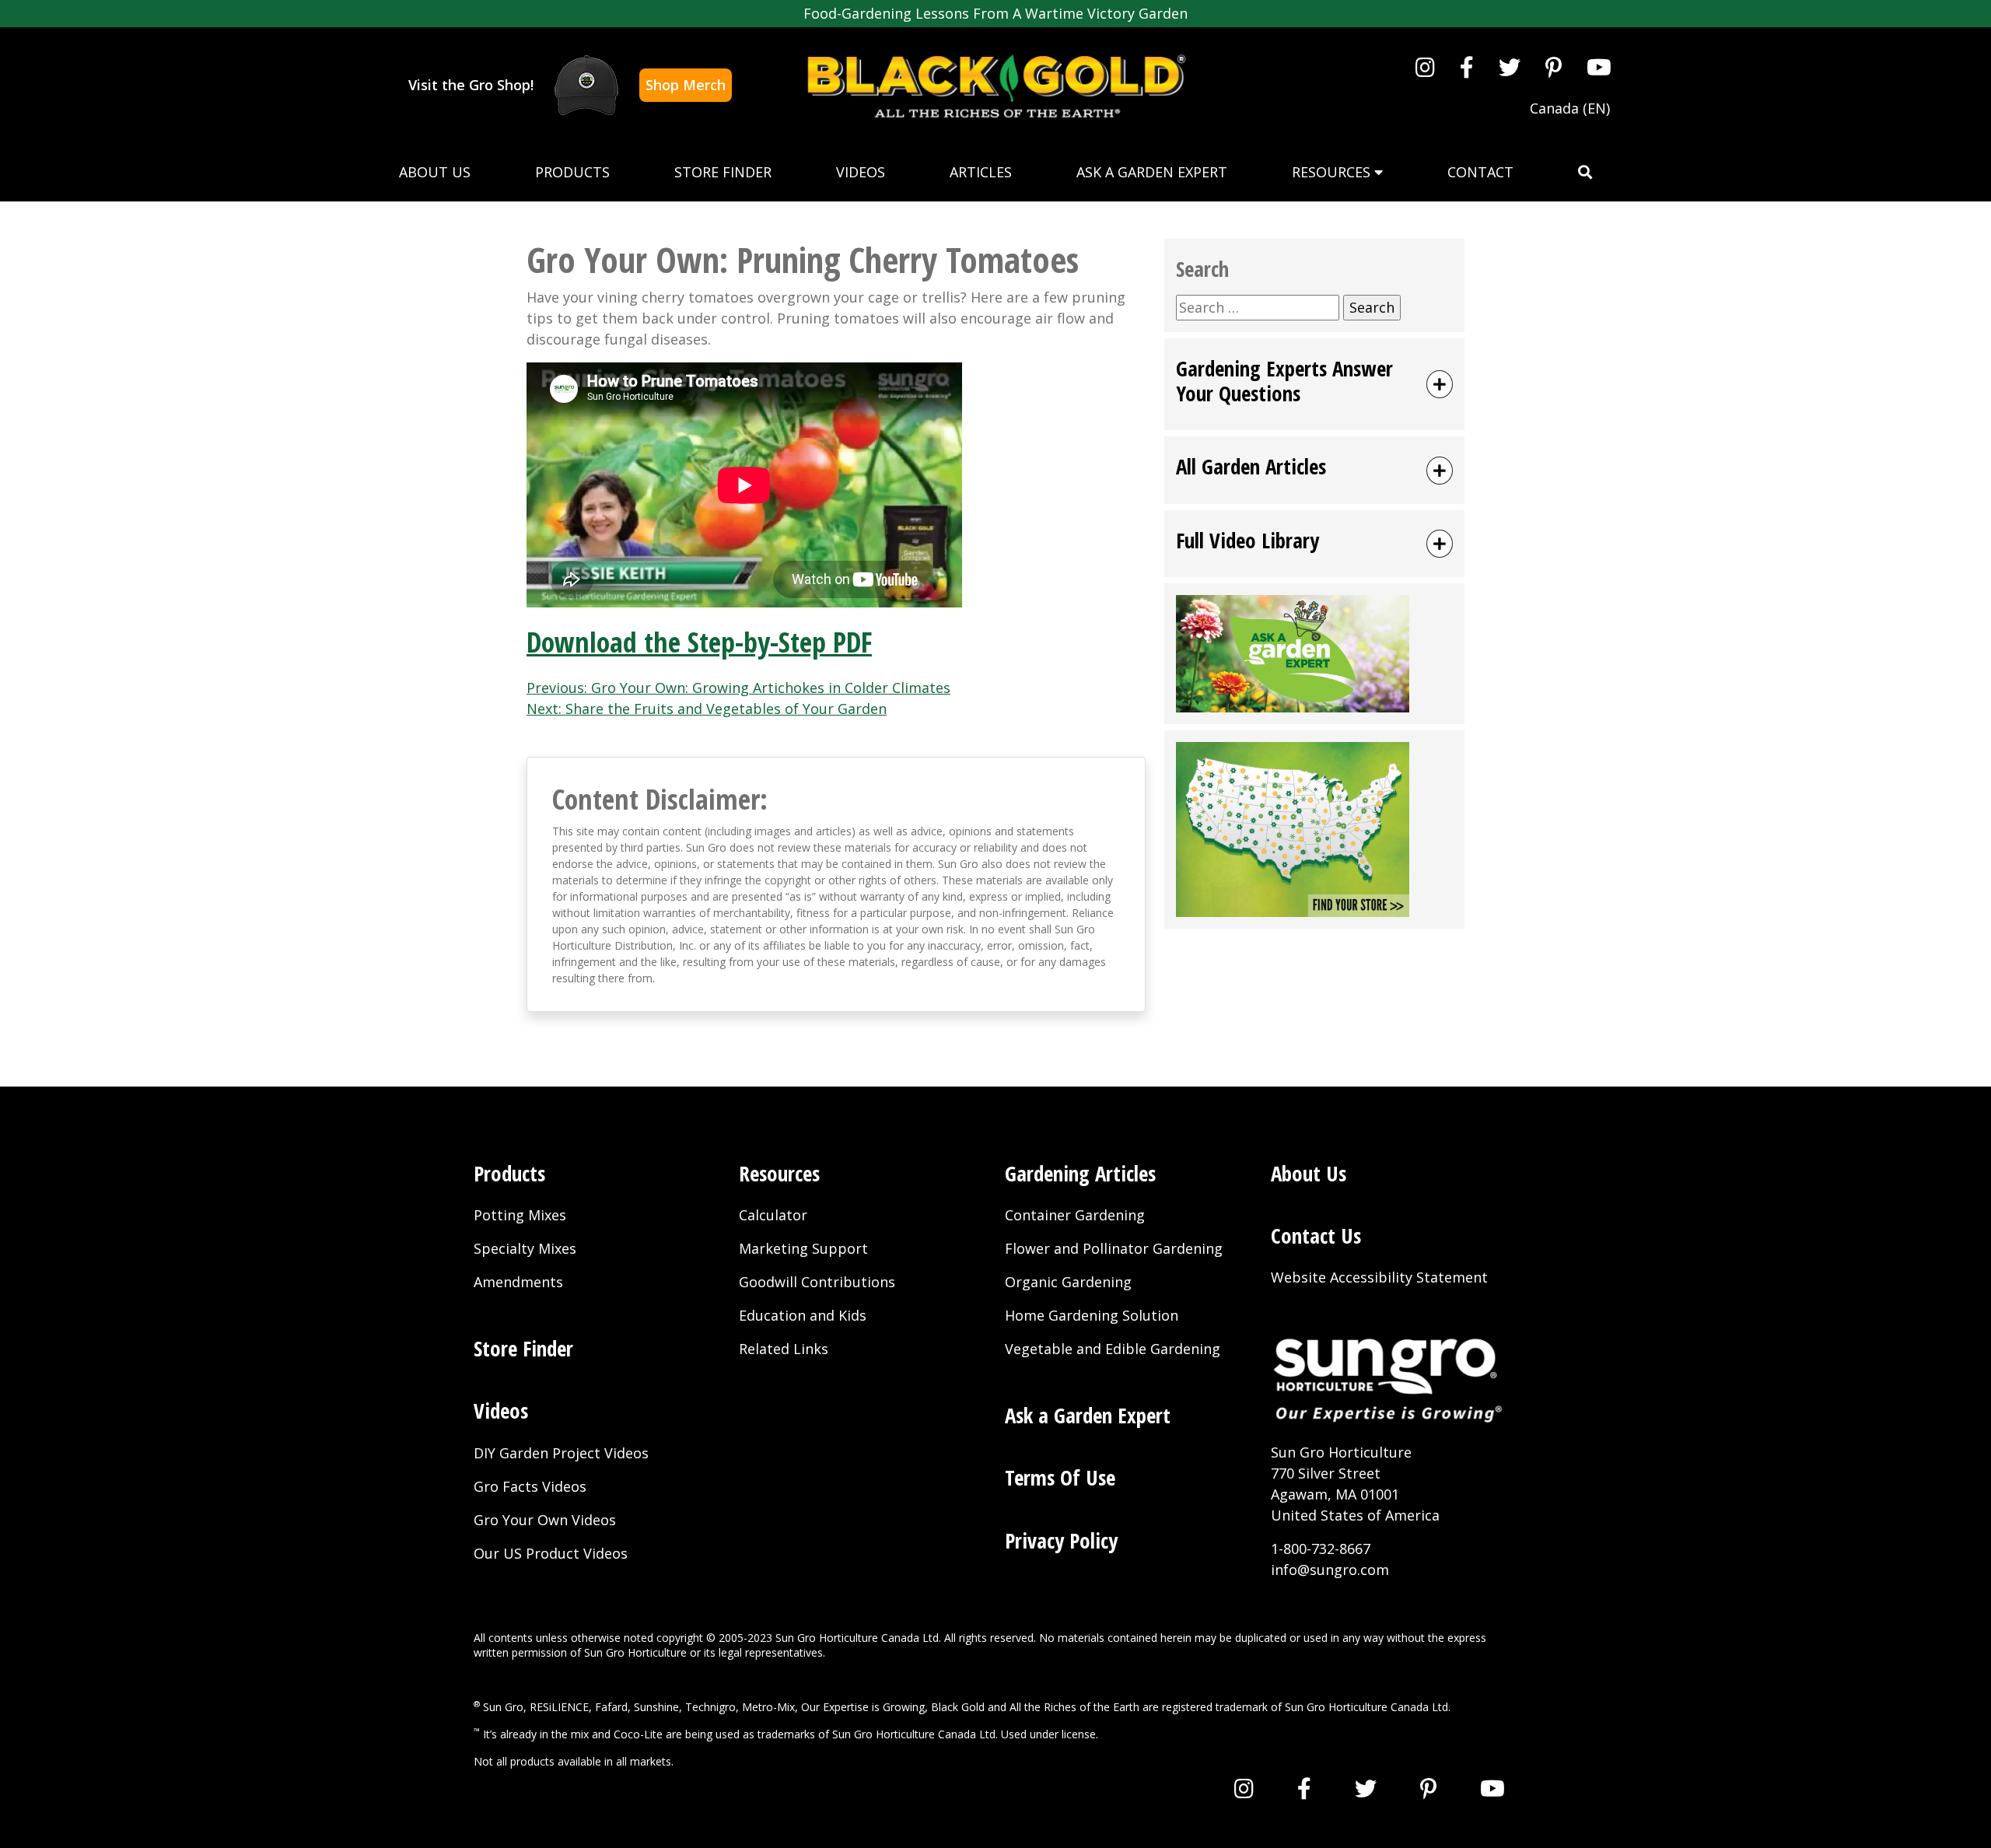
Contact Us (1316, 1235)
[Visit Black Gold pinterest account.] (1554, 67)
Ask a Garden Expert (1152, 172)
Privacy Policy (1061, 1540)
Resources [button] (1333, 172)
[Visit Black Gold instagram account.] (1425, 67)
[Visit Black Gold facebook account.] (1467, 67)
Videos (861, 172)
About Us (435, 172)
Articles (981, 172)
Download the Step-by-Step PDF (699, 642)
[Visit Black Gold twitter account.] (1510, 67)
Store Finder (723, 172)
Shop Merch (686, 85)
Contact (1480, 172)
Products (572, 172)
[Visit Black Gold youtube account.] (1599, 67)
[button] (1585, 172)
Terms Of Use (1060, 1477)
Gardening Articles (1080, 1173)
